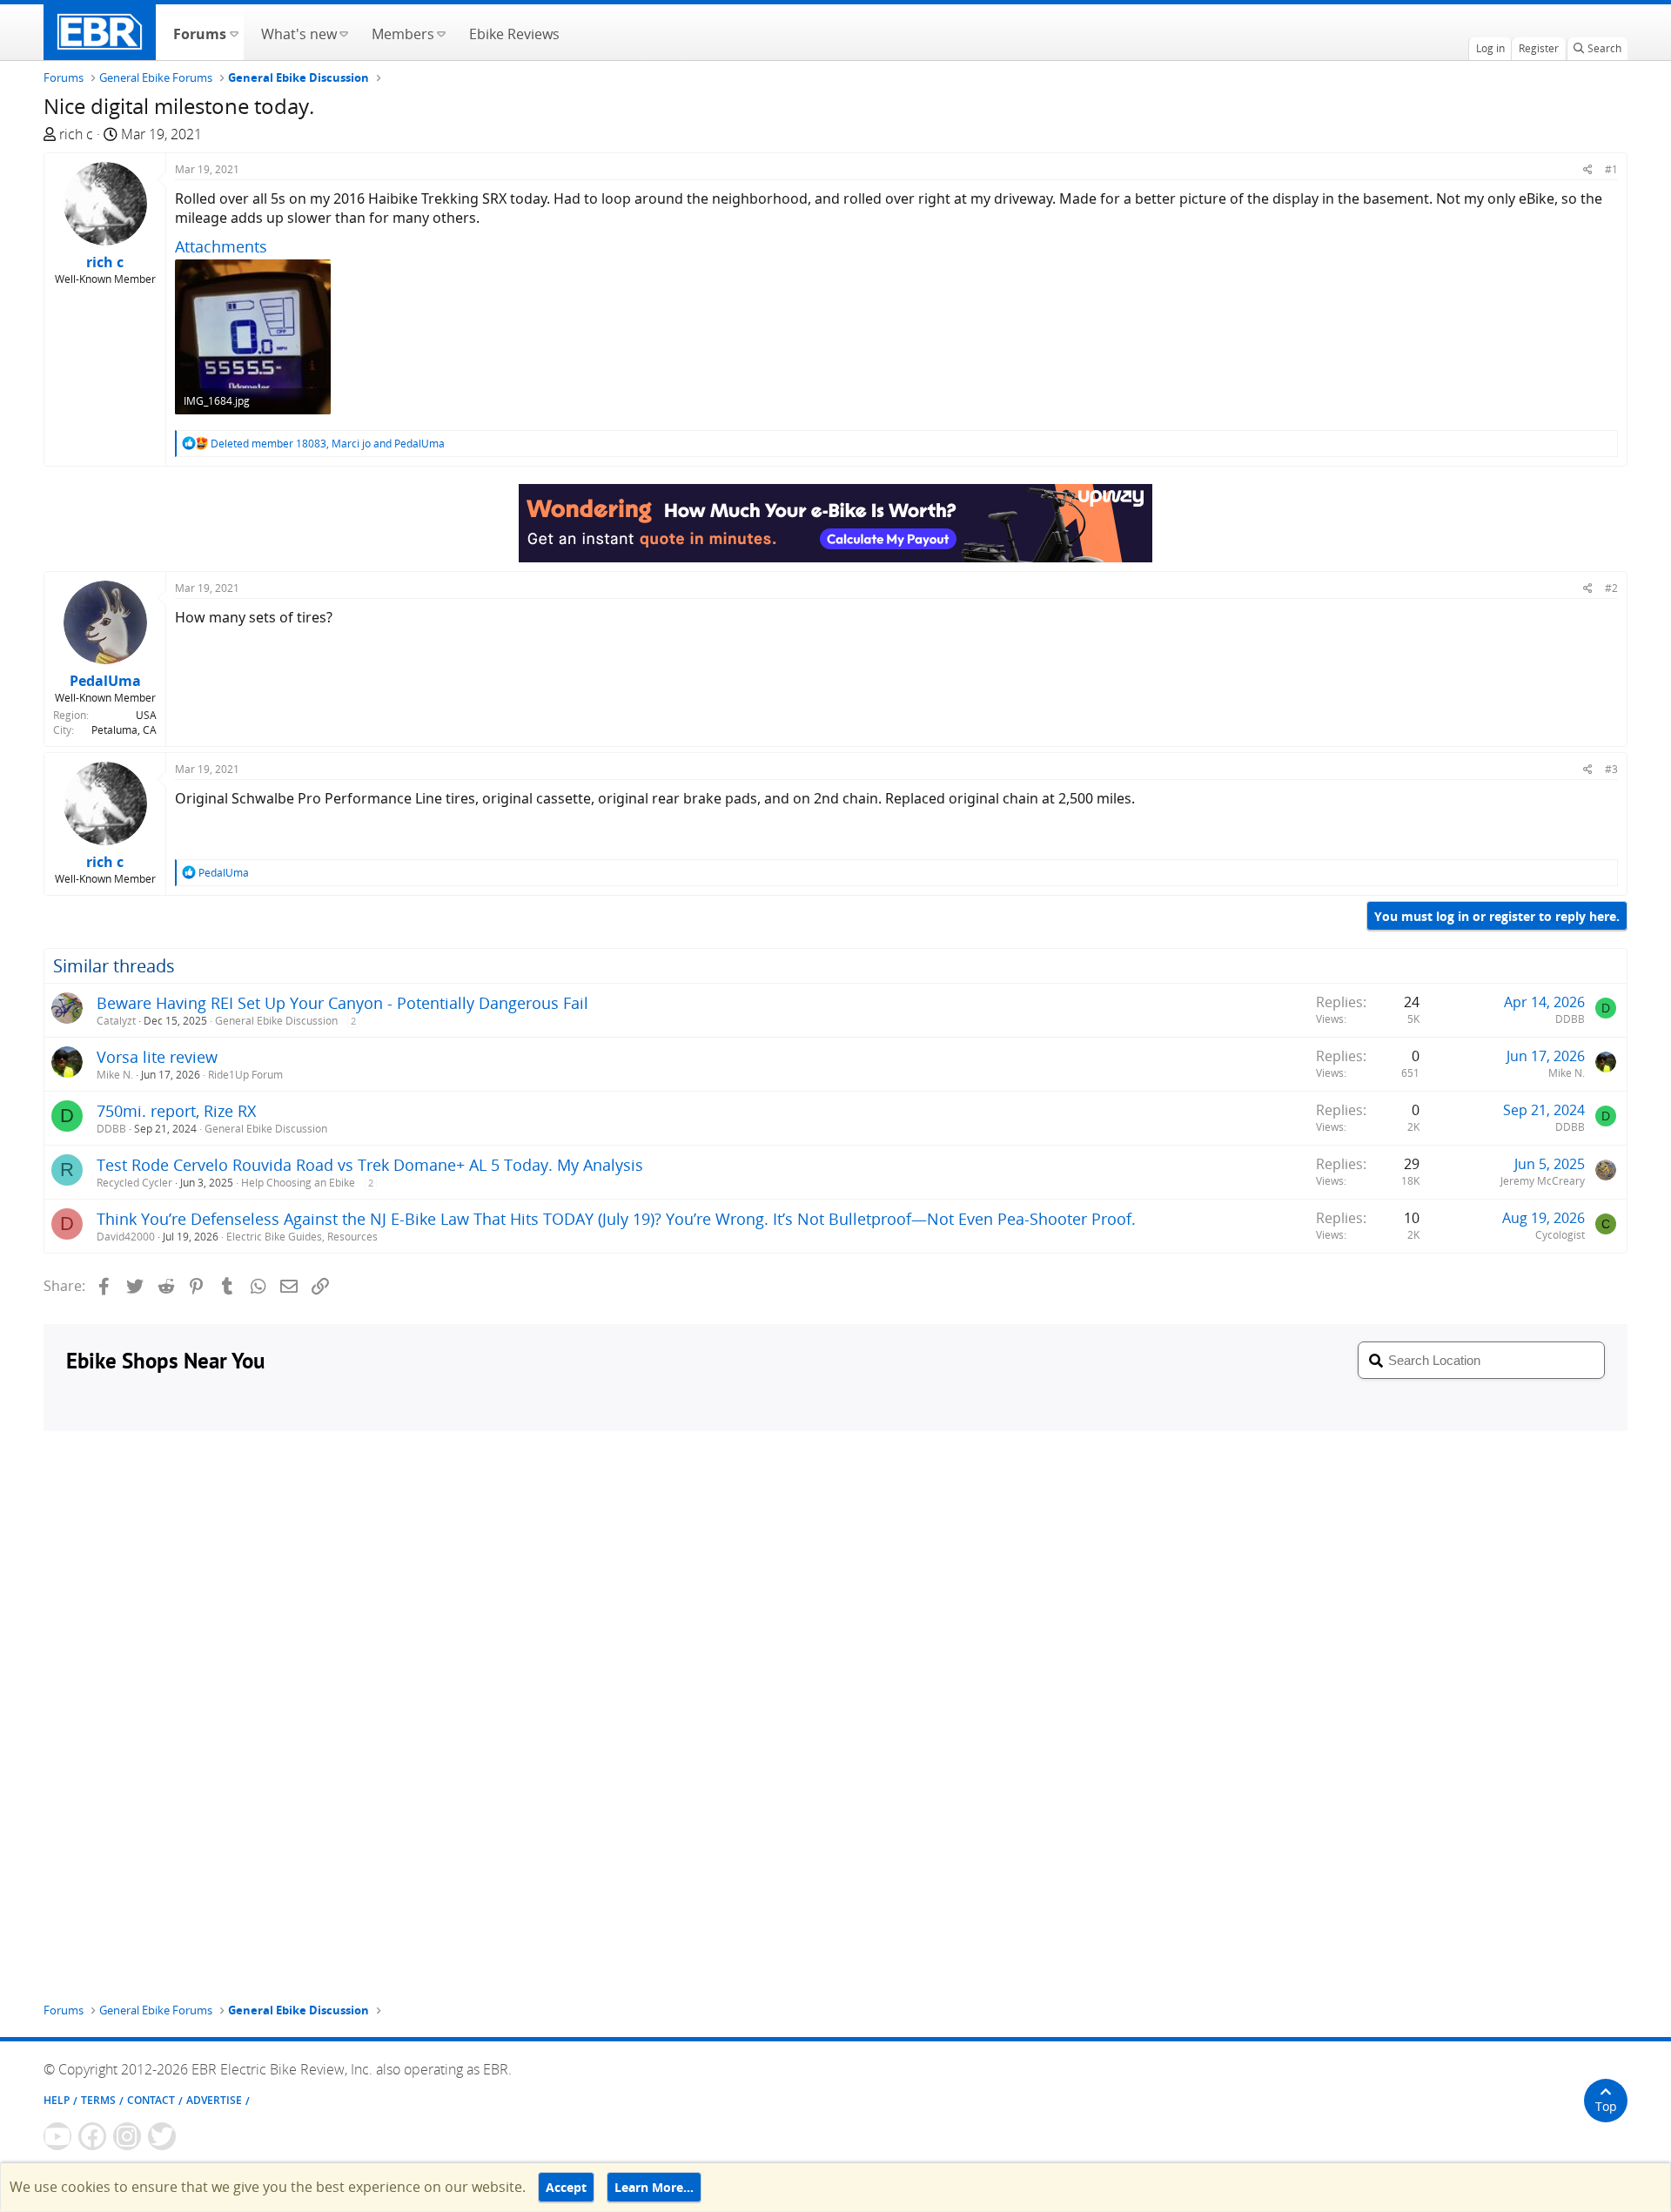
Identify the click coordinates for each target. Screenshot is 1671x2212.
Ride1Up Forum (245, 1075)
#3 (1611, 769)
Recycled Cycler (134, 1183)
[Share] (1588, 169)
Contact (151, 2100)
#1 (1611, 169)
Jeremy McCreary (1543, 1181)
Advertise (214, 2100)
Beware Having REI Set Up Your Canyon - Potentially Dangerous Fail (342, 1003)
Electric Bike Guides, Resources (302, 1237)
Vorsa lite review (157, 1057)
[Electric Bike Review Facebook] (92, 2136)
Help (57, 2100)
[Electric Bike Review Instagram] (127, 2136)
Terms (98, 2100)
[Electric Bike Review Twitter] (162, 2136)
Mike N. (115, 1075)
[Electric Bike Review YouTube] (57, 2136)
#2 (1611, 588)
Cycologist (1560, 1235)
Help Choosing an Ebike (298, 1183)
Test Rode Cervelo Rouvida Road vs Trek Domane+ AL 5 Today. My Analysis (370, 1165)
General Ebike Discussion (276, 1021)
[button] (234, 32)
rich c (76, 134)
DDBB (1570, 1019)
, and (328, 444)
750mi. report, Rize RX (176, 1111)
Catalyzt (116, 1021)
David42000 (126, 1237)
